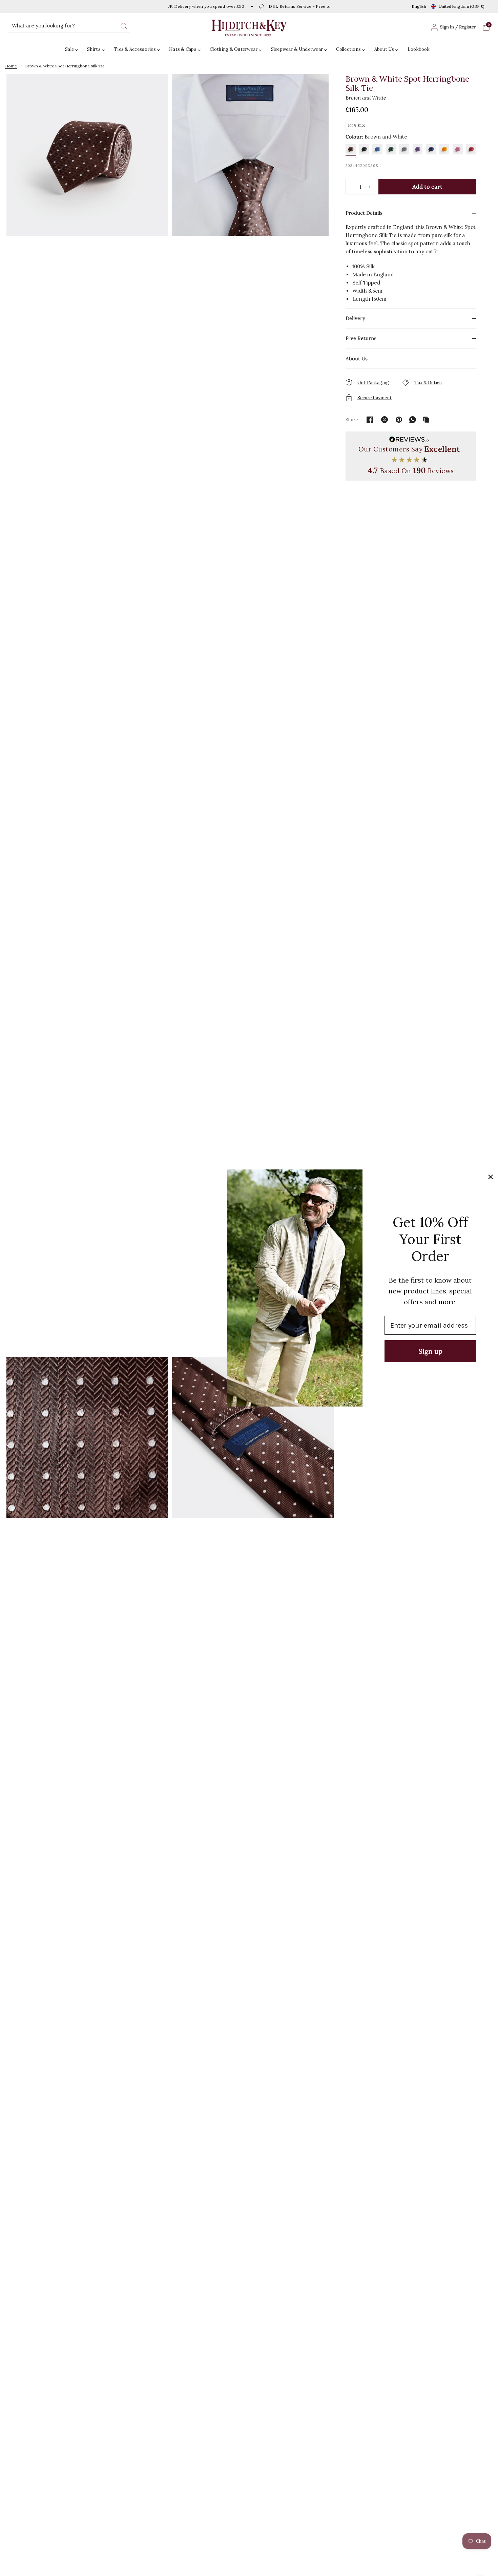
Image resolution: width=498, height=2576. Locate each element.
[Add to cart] (427, 187)
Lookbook (419, 49)
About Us (384, 49)
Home (11, 66)
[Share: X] (385, 420)
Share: (352, 420)
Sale (69, 49)
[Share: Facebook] (370, 420)
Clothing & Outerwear (234, 49)
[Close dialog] (491, 1177)
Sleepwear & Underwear (297, 49)
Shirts (94, 49)
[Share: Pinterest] (399, 420)
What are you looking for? (43, 26)
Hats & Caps (183, 49)
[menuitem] (73, 50)
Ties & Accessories (135, 49)
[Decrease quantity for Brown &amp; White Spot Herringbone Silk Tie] (351, 187)
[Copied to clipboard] (426, 420)
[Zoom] (87, 714)
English (419, 6)
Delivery (355, 318)
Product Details (364, 213)
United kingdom (462, 6)
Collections (348, 49)
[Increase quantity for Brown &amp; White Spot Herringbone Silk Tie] (370, 187)
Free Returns (361, 338)
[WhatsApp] (413, 420)
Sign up (430, 1351)
